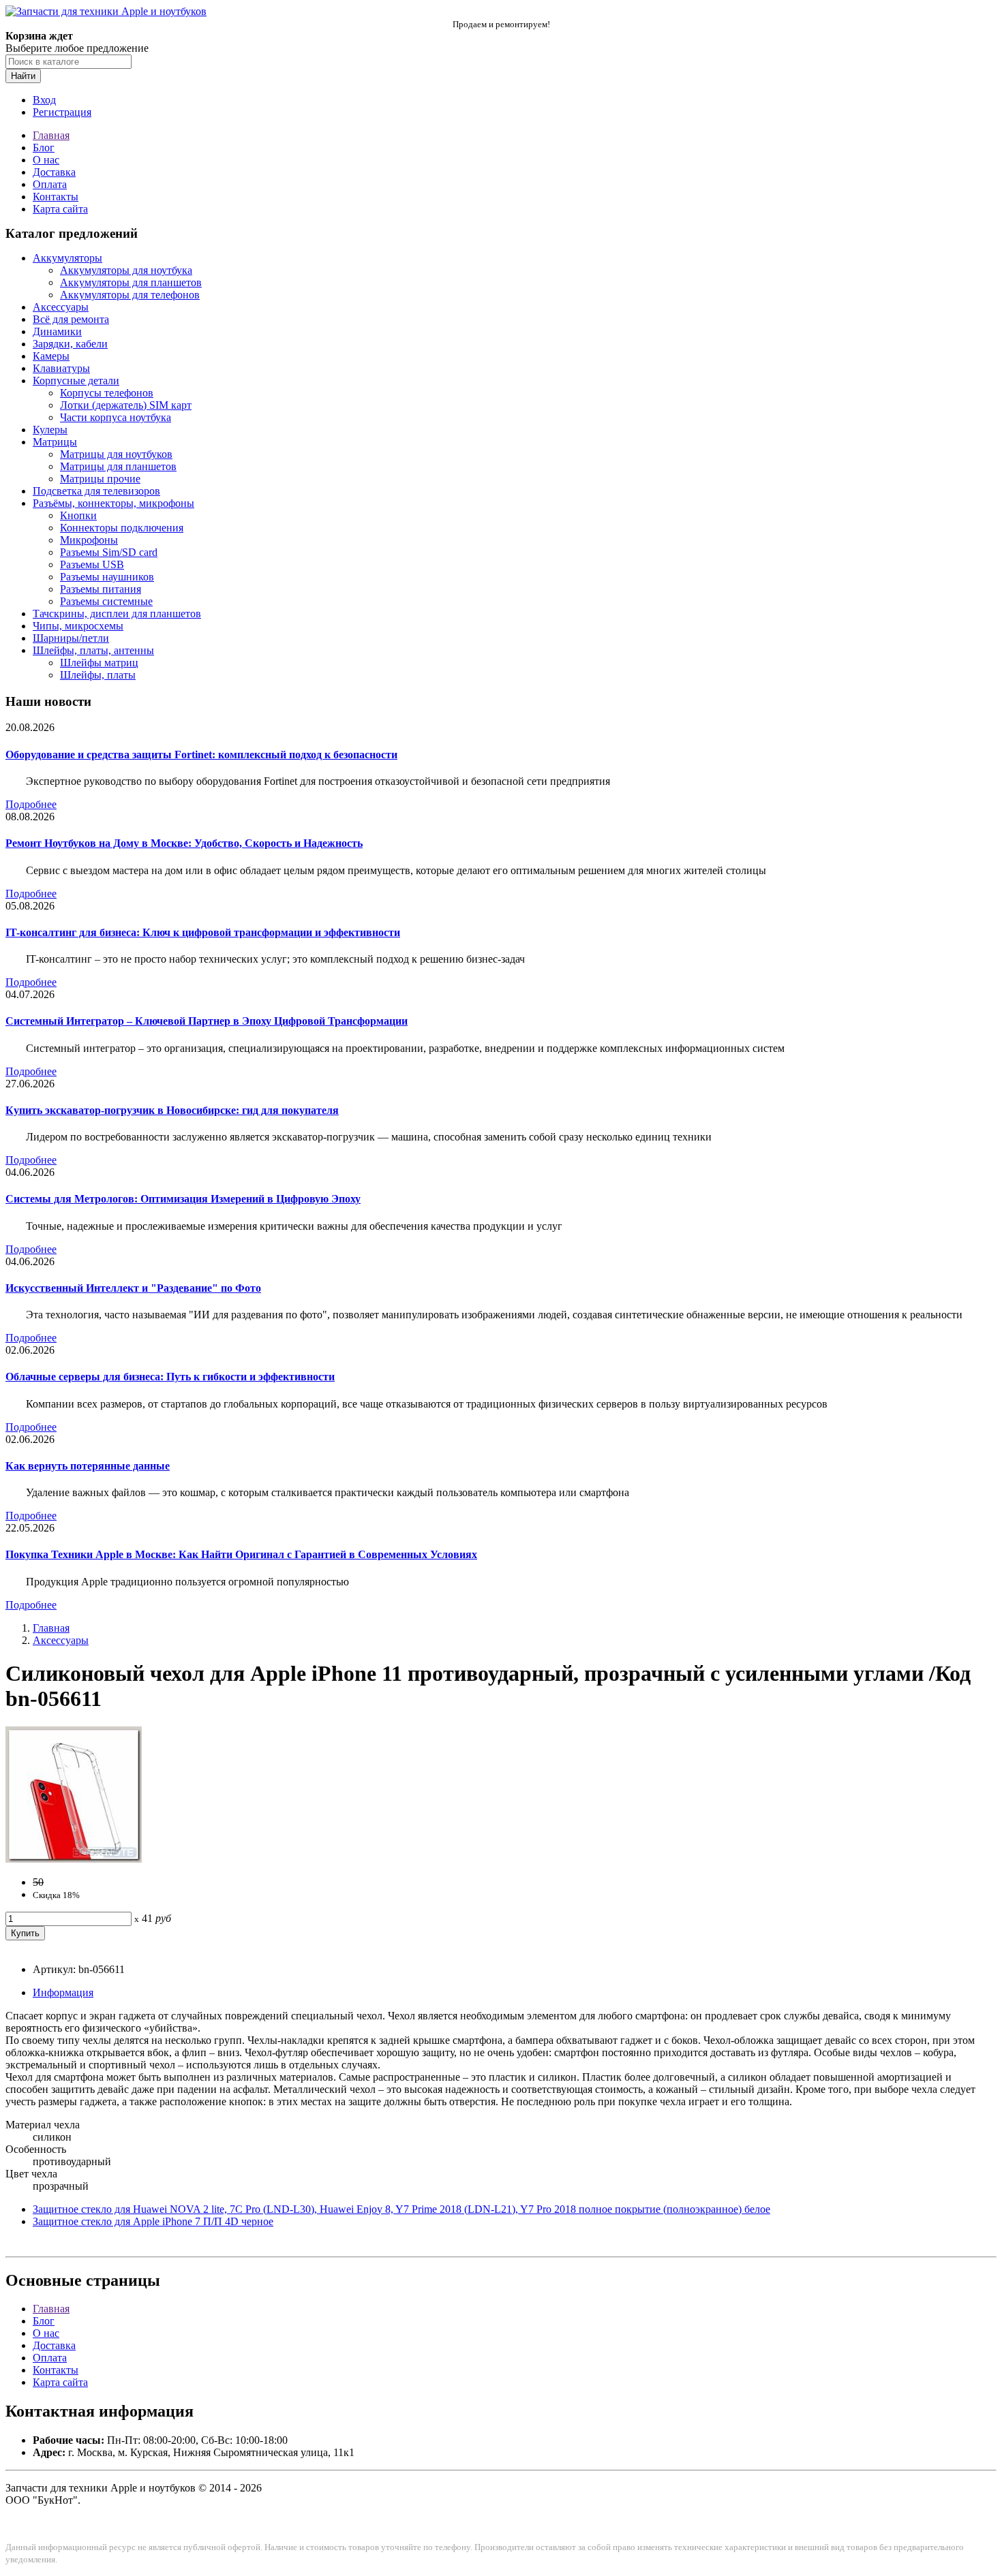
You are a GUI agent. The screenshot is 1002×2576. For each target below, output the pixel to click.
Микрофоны (89, 540)
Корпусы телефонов (107, 393)
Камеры (51, 356)
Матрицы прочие (100, 479)
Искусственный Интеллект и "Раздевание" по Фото (133, 1288)
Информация (63, 1992)
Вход (44, 100)
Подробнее (31, 804)
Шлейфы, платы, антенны (93, 650)
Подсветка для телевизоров (96, 491)
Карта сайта (60, 209)
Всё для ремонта (71, 319)
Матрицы (55, 442)
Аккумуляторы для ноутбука (126, 270)
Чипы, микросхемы (78, 626)
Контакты (56, 197)
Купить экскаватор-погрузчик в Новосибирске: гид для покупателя (172, 1110)
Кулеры (50, 430)
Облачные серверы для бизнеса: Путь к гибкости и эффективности (170, 1377)
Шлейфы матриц (99, 663)
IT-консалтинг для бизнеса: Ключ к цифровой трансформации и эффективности (203, 932)
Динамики (57, 331)
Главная (51, 135)
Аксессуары (61, 307)
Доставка (54, 172)
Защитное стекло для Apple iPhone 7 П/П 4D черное (153, 2221)
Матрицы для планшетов (118, 466)
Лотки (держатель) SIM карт (126, 405)
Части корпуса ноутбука (116, 417)
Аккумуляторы (67, 258)
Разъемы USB (92, 564)
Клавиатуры (61, 368)
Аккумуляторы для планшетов (131, 282)
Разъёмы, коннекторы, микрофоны (113, 503)
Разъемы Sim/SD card (109, 552)
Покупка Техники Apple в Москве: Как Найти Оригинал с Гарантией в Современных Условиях (241, 1554)
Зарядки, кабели (70, 344)
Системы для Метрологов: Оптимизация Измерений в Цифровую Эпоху (183, 1199)
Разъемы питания (101, 589)
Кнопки (78, 515)
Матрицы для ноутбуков (116, 454)
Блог (44, 148)
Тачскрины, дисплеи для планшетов (117, 614)
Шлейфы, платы (98, 675)
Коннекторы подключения (122, 528)
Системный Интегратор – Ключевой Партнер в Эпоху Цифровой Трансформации (207, 1021)
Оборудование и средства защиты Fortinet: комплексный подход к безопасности (201, 755)
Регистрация (62, 112)
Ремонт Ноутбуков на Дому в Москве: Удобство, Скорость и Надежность (184, 843)
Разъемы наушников (107, 577)
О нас (46, 160)
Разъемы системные (106, 601)
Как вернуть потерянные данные (88, 1466)
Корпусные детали (76, 381)
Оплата (50, 184)
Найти (23, 76)
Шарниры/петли (71, 638)
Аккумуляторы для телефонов (130, 295)
